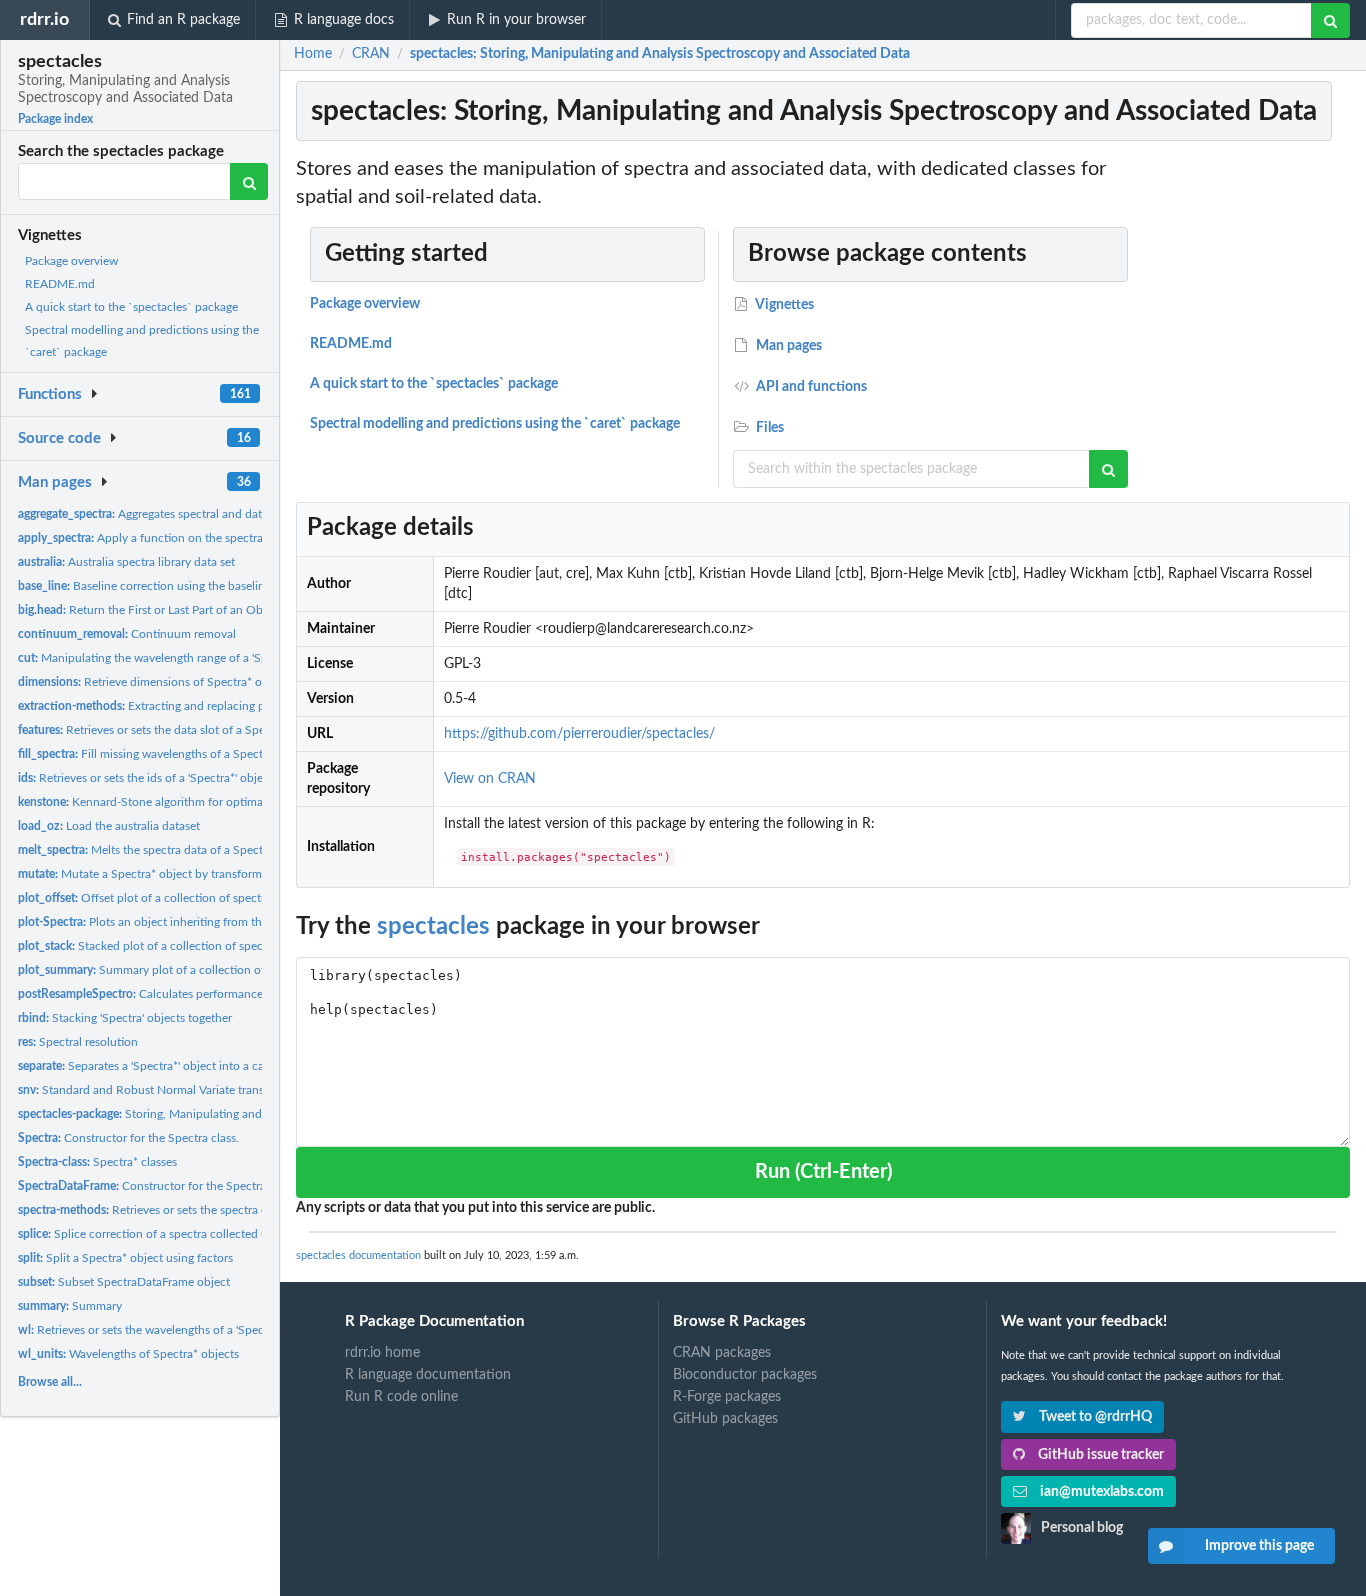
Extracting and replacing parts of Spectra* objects (202, 706)
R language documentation (428, 1375)
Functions (50, 394)
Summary (70, 1306)
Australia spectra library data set (126, 562)
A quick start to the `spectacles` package (131, 307)
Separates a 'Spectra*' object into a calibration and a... (183, 1066)
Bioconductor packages (745, 1375)
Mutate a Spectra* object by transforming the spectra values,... (202, 874)
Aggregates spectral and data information (175, 514)
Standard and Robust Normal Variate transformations (169, 1090)
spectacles (433, 927)
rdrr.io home (382, 1353)
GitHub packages (725, 1419)
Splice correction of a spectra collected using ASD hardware (193, 1234)
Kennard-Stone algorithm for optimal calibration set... (185, 802)
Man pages (55, 482)
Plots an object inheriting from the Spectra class (178, 922)
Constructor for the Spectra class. (128, 1138)
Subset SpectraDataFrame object (124, 1282)
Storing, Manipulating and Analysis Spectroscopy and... (216, 1114)
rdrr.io (44, 19)
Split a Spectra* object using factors (125, 1258)
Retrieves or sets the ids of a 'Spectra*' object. (147, 778)
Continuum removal (127, 634)
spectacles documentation (358, 1255)
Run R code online (401, 1397)
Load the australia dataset (109, 826)
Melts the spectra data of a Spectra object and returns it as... (211, 850)
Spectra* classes (97, 1162)
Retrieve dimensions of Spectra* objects (155, 682)
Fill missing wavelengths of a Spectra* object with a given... (203, 754)
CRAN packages (722, 1353)
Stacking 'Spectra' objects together (125, 1018)
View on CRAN (490, 779)
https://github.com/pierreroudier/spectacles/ (579, 734)
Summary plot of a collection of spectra (162, 970)
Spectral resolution (78, 1042)
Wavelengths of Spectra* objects (128, 1354)
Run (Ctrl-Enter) (823, 1172)
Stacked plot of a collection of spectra (147, 946)
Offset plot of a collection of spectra (144, 898)
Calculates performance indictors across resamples (210, 994)
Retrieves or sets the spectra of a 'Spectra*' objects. (197, 1210)
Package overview (71, 261)
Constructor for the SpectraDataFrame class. (186, 1186)
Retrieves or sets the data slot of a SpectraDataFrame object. (199, 730)
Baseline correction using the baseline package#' (172, 586)
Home (313, 54)
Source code (59, 438)
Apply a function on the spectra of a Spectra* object (194, 538)
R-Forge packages (727, 1397)
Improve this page (1259, 1546)
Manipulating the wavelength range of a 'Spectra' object (175, 658)
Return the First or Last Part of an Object (150, 610)
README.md (60, 284)
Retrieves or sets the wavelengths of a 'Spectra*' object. (171, 1330)
